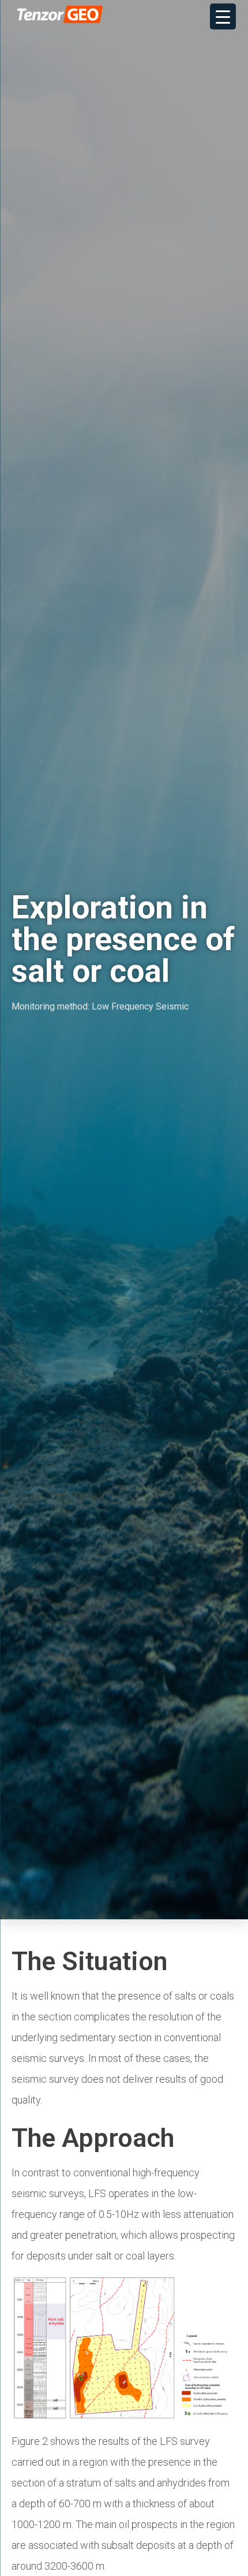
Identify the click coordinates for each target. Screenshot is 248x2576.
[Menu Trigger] (223, 16)
